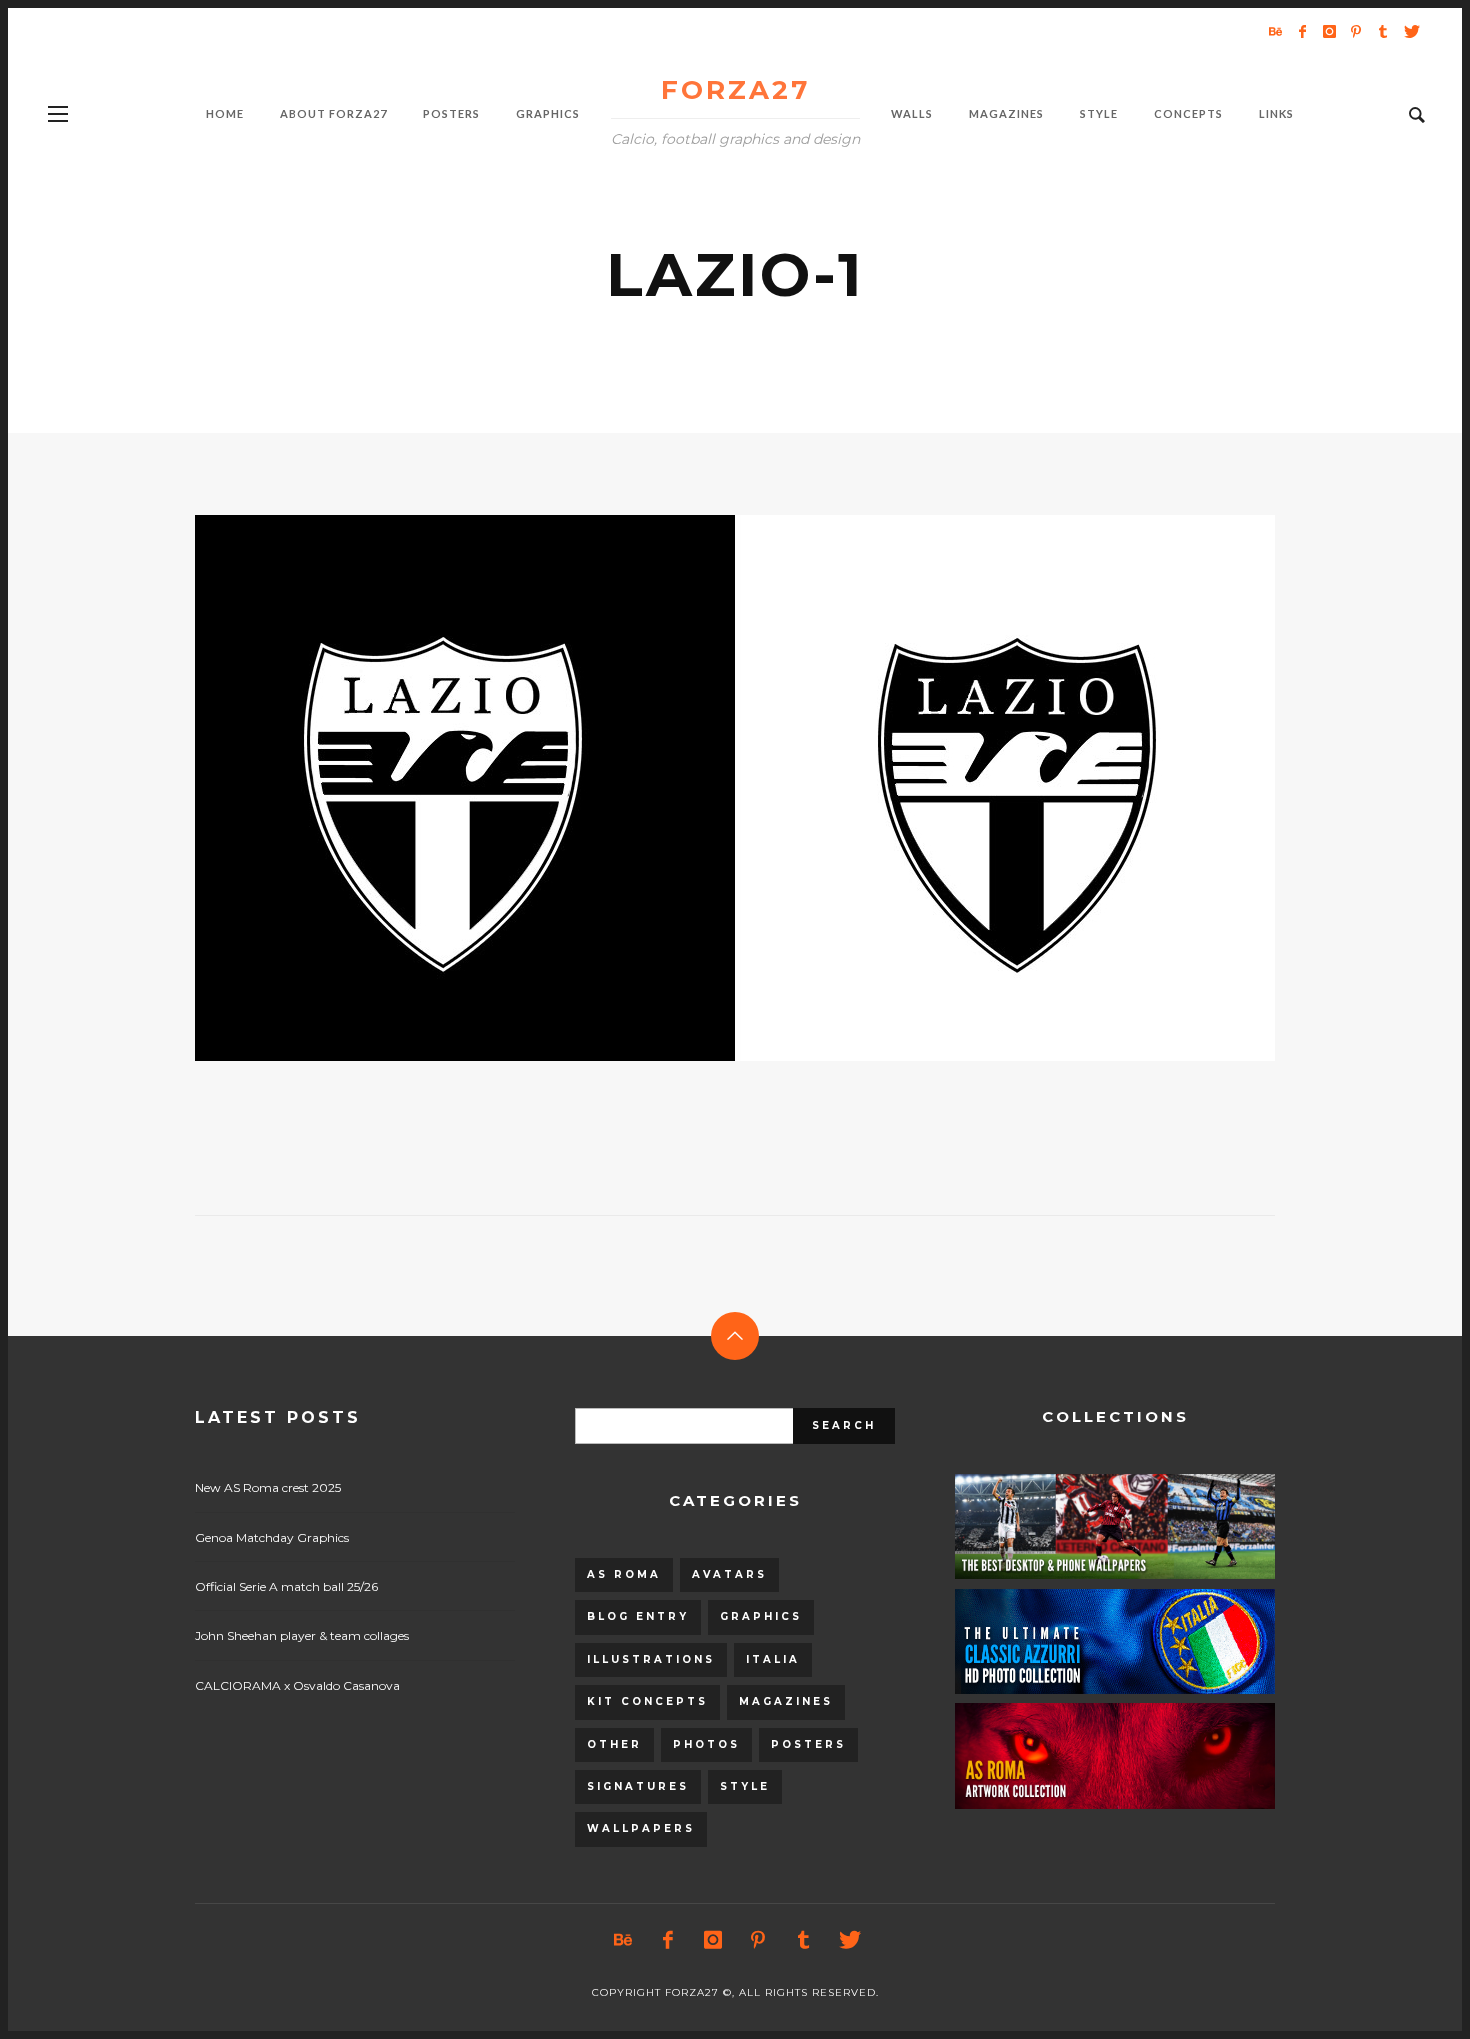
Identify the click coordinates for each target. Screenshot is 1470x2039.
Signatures (638, 1786)
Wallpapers (641, 1828)
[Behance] (1275, 31)
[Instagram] (1329, 31)
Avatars (729, 1574)
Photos (706, 1744)
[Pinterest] (1356, 31)
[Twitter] (1410, 31)
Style (745, 1786)
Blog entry (638, 1616)
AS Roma (624, 1574)
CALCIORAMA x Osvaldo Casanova (297, 1685)
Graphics (761, 1616)
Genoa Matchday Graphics (272, 1537)
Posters (808, 1744)
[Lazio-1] (703, 788)
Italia (773, 1659)
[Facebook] (1302, 31)
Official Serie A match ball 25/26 (286, 1586)
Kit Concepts (647, 1701)
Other (614, 1744)
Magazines (786, 1701)
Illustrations (651, 1659)
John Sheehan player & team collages (302, 1635)
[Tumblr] (1383, 31)
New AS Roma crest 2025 (268, 1487)
